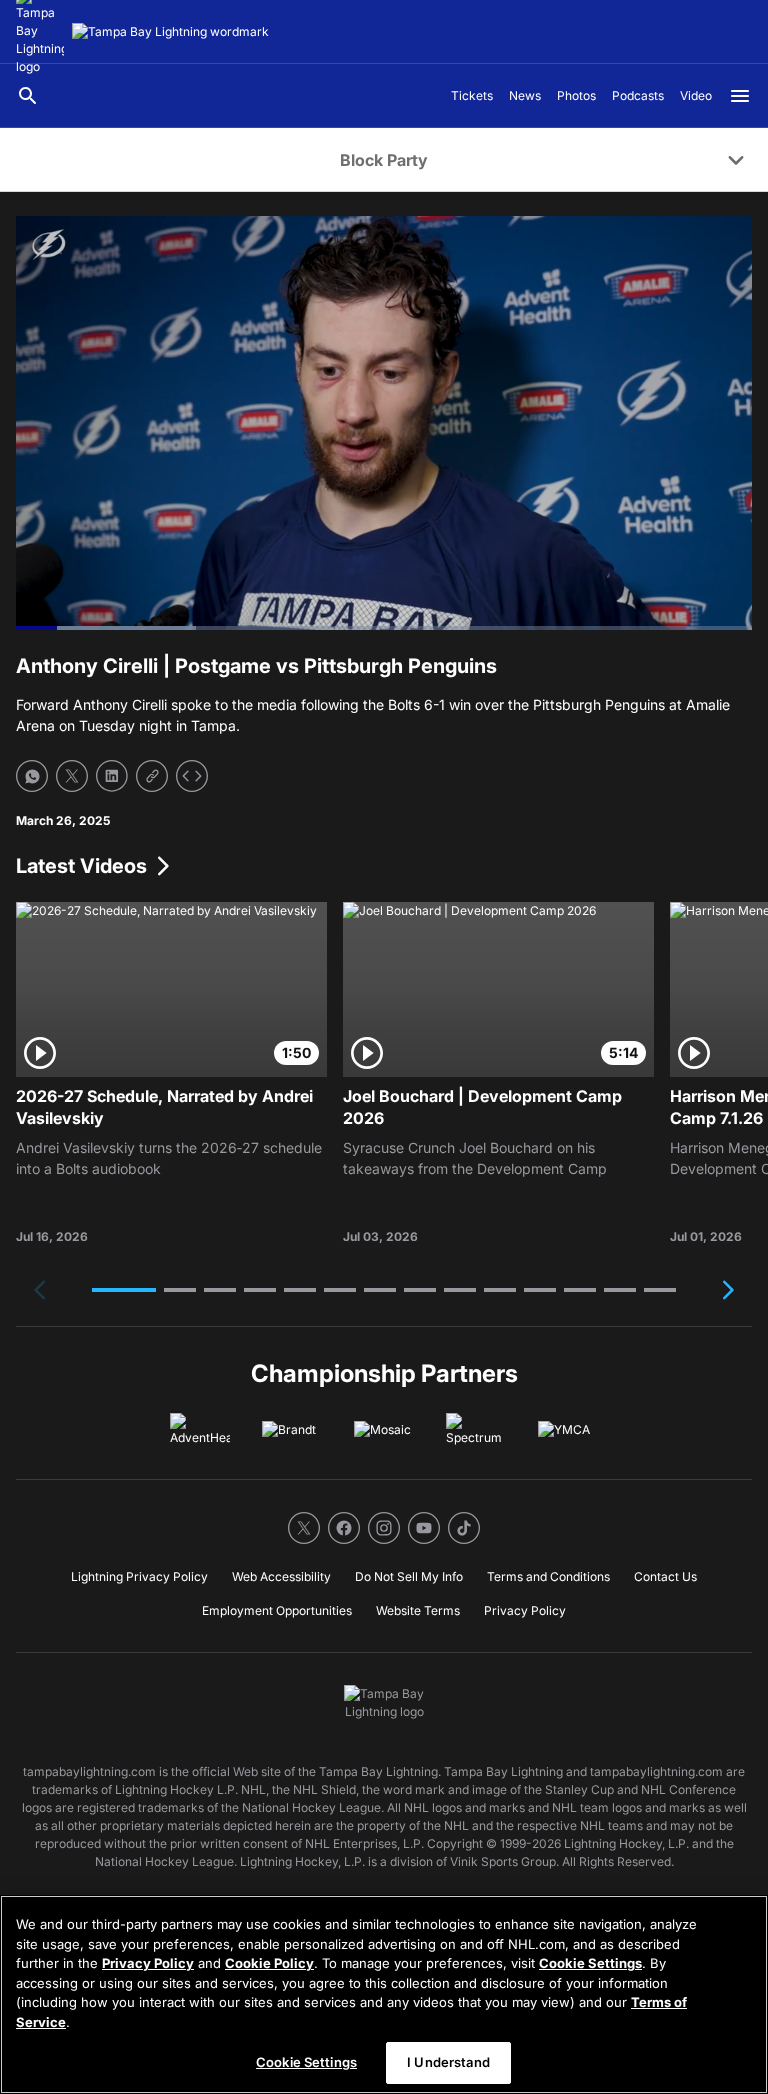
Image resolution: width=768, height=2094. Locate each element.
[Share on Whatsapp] (32, 776)
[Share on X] (72, 776)
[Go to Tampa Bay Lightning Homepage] (170, 32)
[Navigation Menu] (740, 96)
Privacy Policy (148, 1963)
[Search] (28, 96)
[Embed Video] (192, 776)
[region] (384, 1994)
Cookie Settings (590, 1963)
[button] (124, 1290)
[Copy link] (152, 776)
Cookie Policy (269, 1963)
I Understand (448, 2062)
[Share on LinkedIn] (112, 776)
